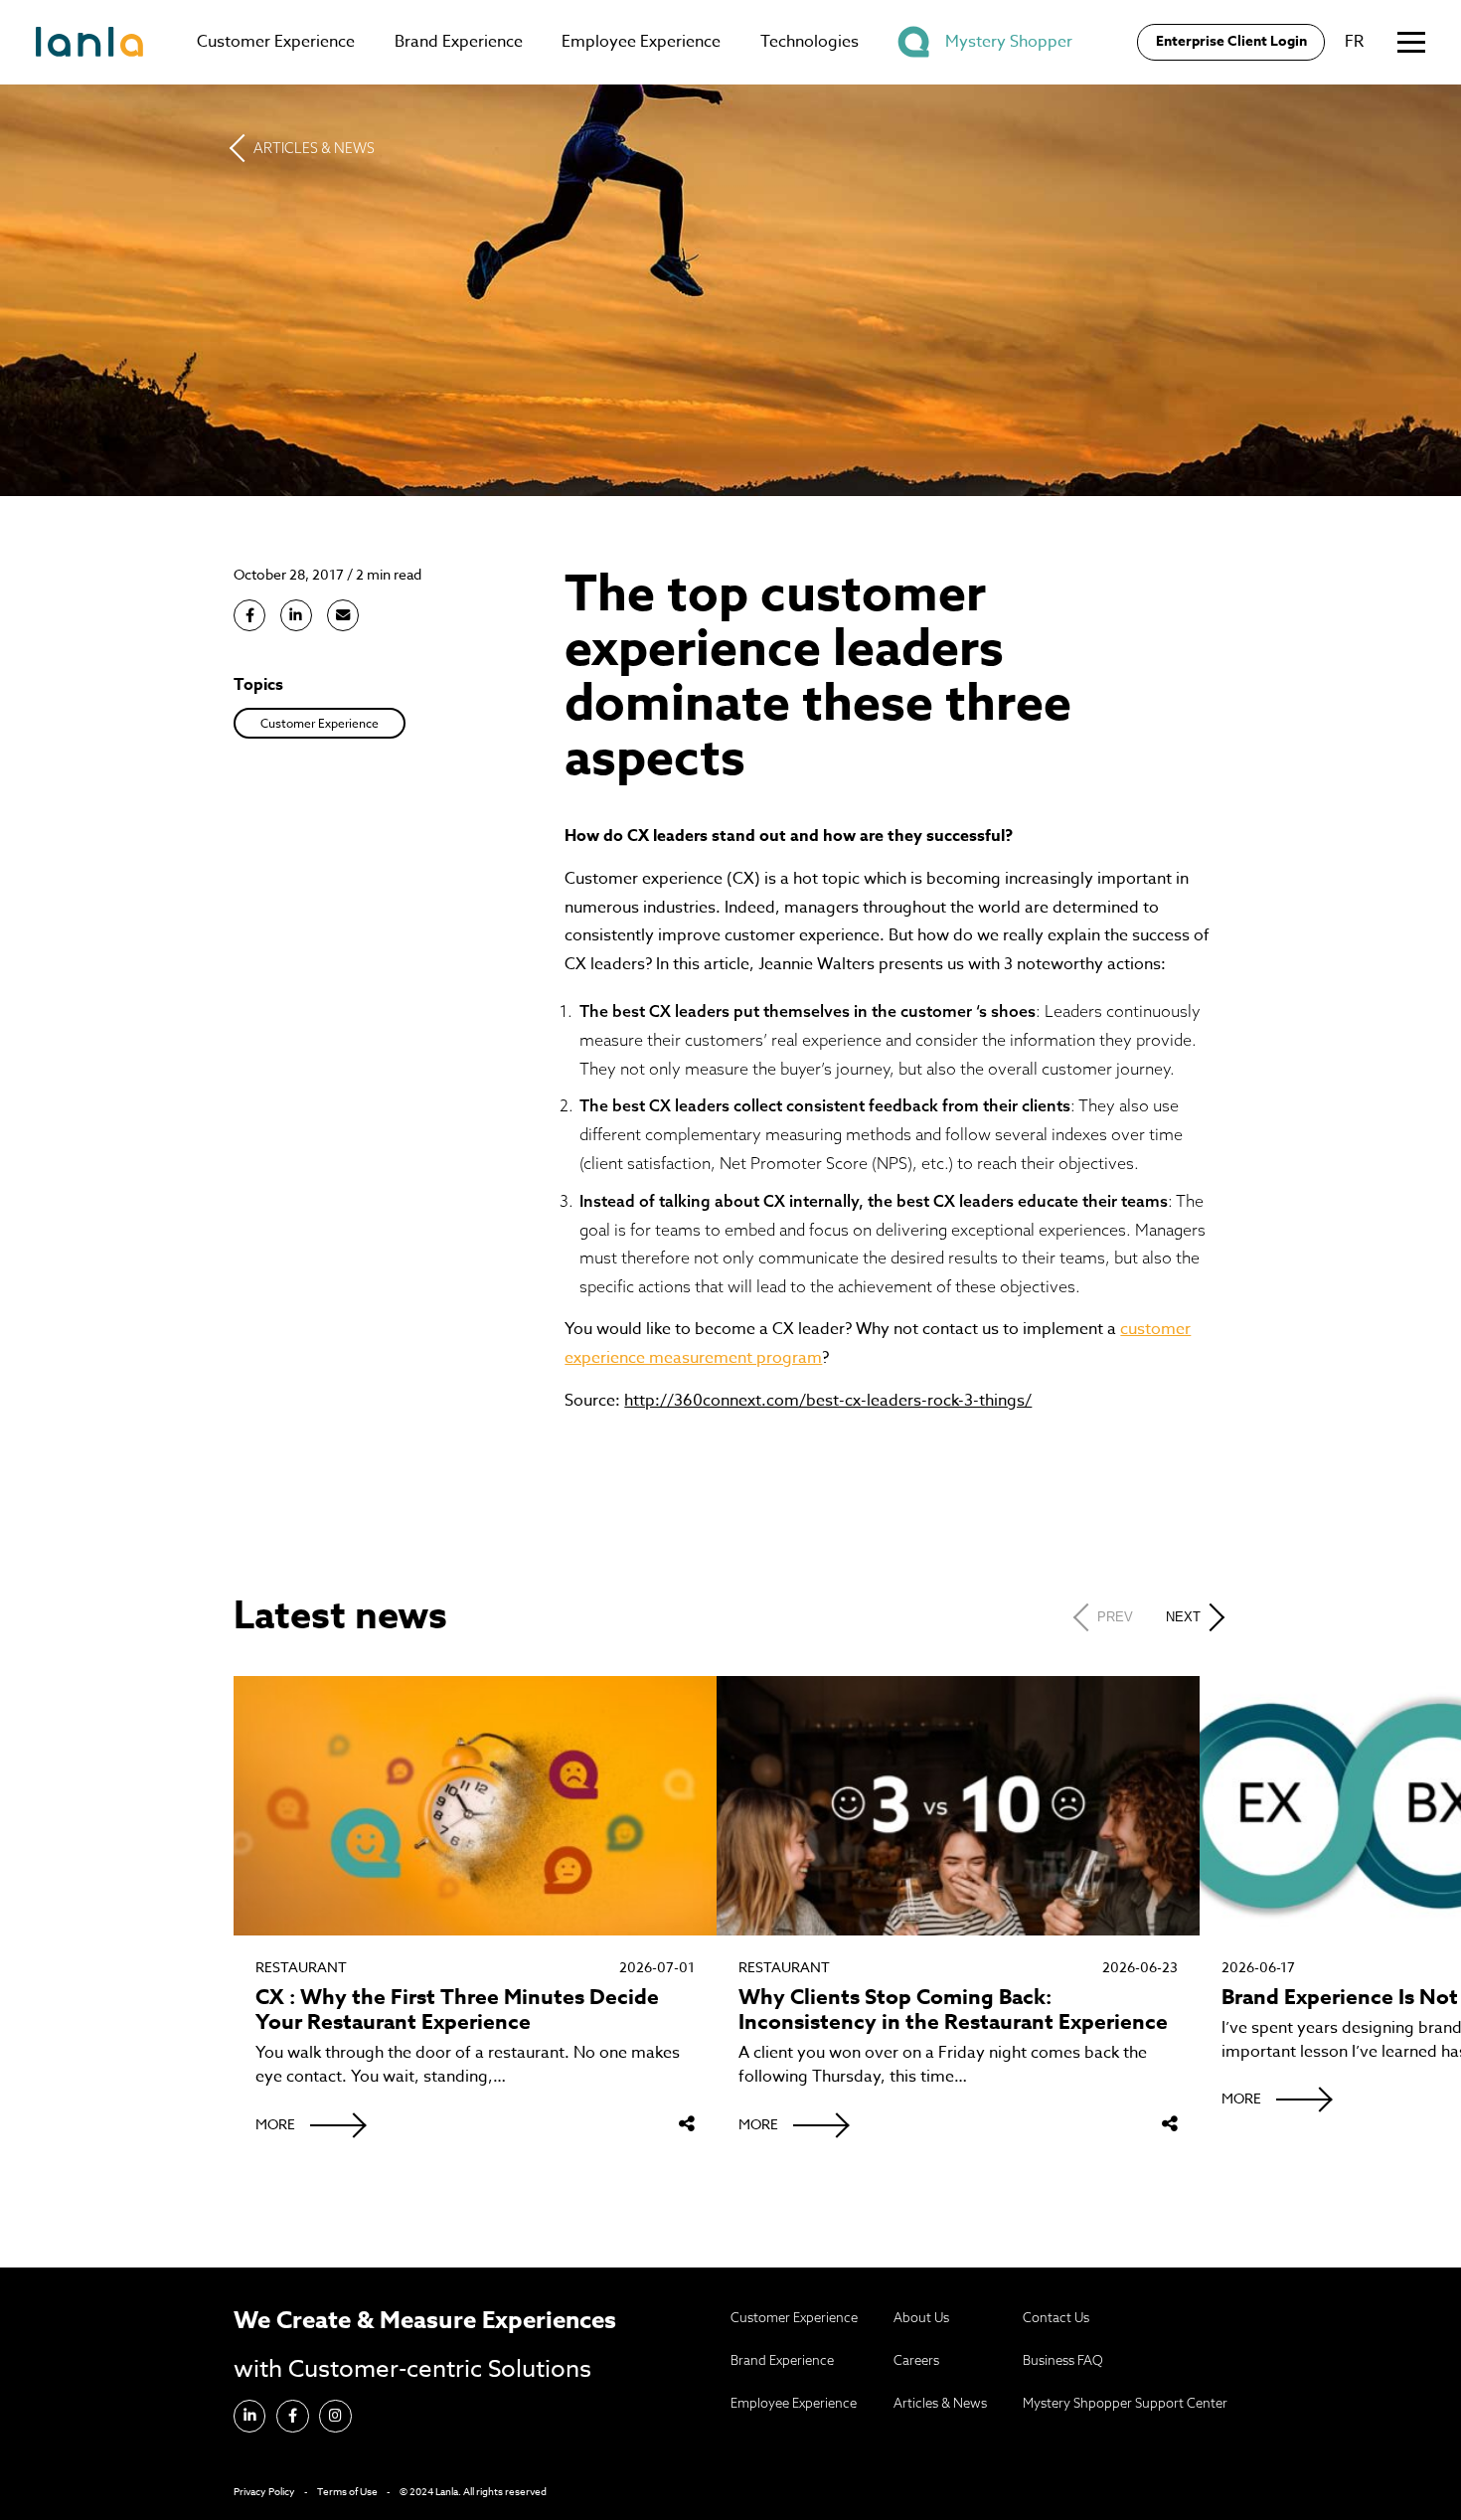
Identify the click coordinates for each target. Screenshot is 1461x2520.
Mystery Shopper (1009, 42)
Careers (916, 2360)
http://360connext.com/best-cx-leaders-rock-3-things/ (828, 1401)
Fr (1354, 42)
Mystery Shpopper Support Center (1125, 2403)
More (275, 2124)
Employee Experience (641, 42)
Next (1183, 1617)
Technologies (810, 42)
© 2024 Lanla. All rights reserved (473, 2491)
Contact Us (1056, 2317)
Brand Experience (459, 42)
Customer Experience (276, 42)
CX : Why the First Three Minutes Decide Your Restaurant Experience (457, 2010)
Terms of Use (347, 2491)
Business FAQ (1063, 2360)
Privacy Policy (264, 2491)
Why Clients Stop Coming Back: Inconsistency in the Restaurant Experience (953, 2010)
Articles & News (314, 148)
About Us (921, 2317)
